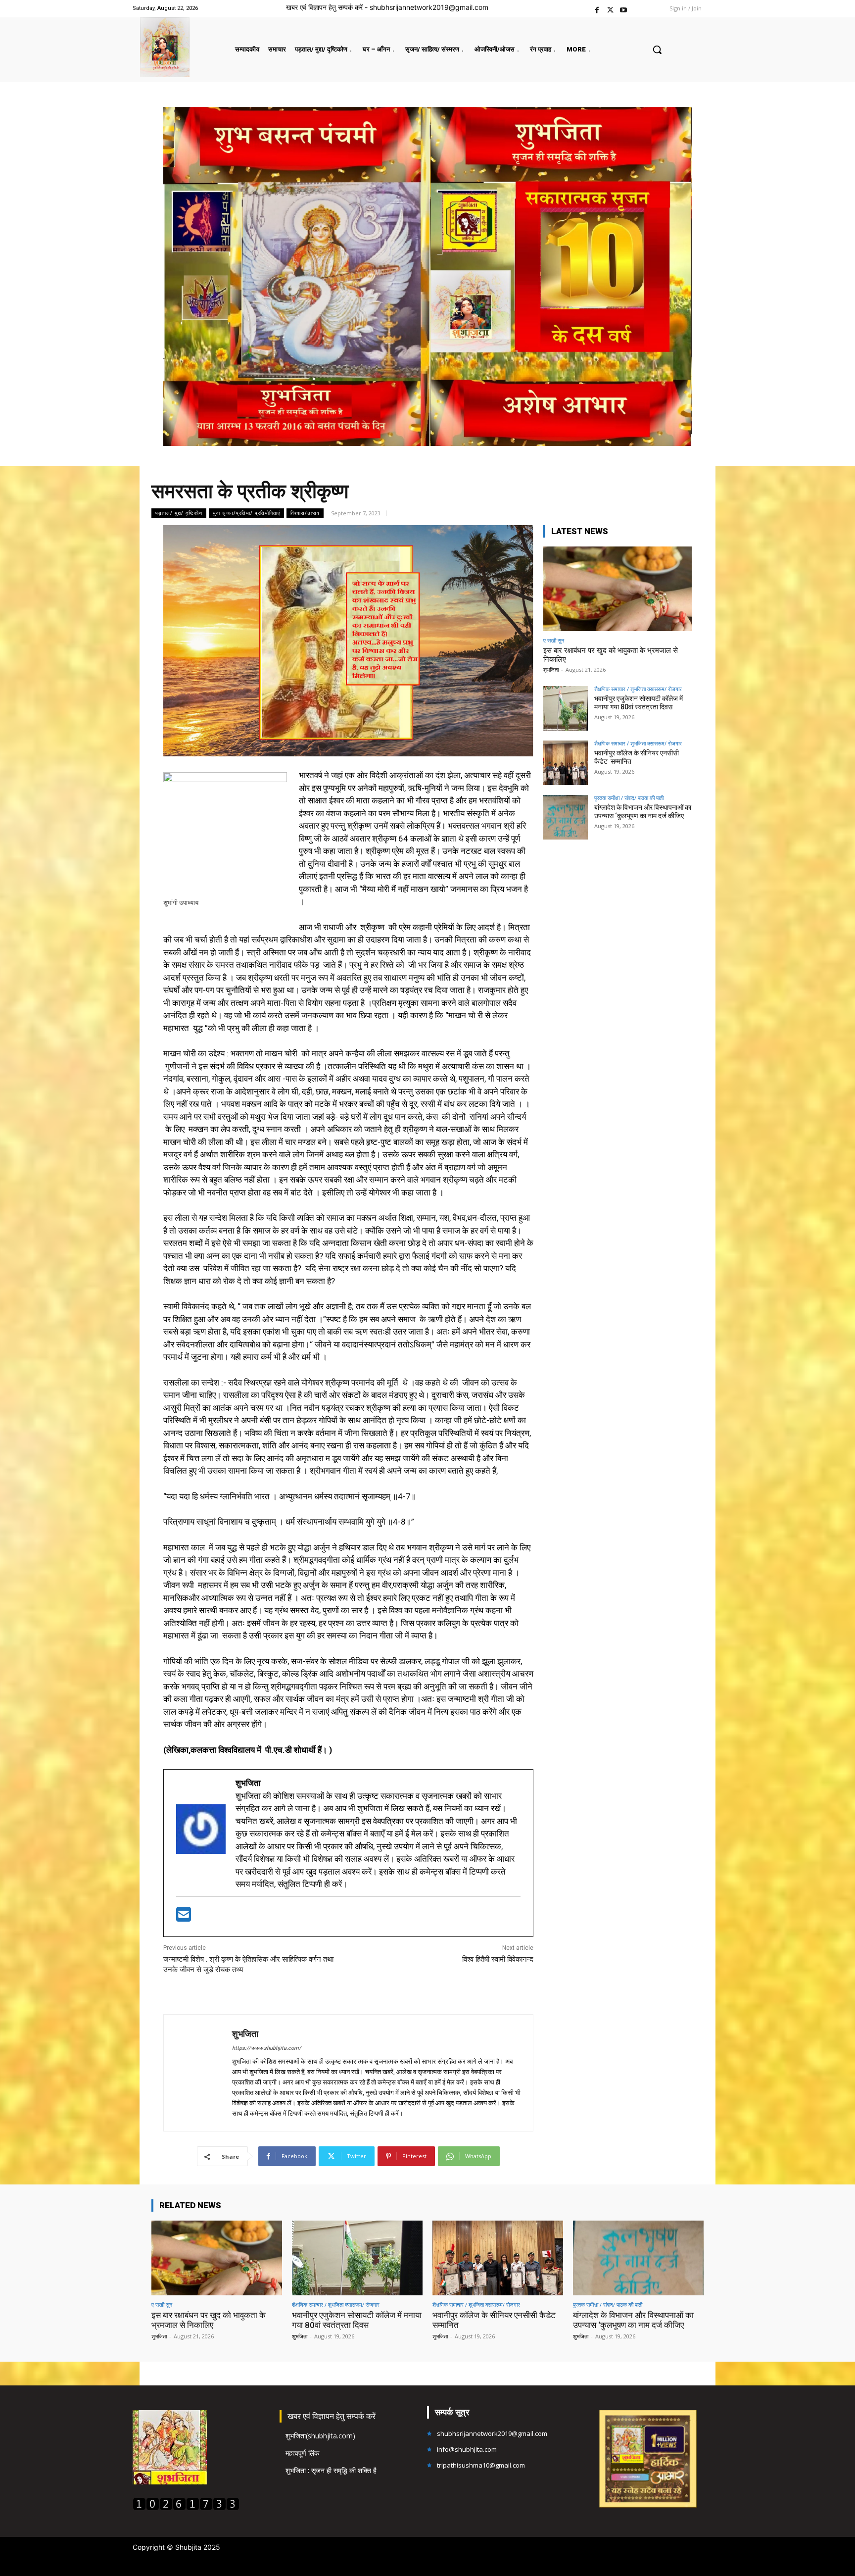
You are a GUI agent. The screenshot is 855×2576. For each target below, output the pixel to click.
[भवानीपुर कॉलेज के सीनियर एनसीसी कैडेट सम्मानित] (566, 763)
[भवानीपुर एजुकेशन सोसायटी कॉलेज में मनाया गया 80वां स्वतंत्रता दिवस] (566, 708)
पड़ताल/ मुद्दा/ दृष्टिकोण (179, 513)
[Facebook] (597, 9)
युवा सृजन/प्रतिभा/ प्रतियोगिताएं (246, 513)
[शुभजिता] (198, 2073)
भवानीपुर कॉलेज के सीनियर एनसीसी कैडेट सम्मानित (495, 2320)
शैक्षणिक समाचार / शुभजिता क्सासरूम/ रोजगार (638, 689)
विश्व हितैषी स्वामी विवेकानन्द (498, 1959)
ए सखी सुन (554, 640)
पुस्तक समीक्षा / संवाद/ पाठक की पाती (629, 798)
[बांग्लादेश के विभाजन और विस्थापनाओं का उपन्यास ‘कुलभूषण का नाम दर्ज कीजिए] (566, 817)
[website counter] (186, 2508)
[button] (657, 50)
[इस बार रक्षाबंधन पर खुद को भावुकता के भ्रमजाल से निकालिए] (617, 589)
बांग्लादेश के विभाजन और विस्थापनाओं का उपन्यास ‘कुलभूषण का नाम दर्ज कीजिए (643, 812)
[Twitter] (610, 9)
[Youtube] (624, 9)
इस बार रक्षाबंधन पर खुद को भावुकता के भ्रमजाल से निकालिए (209, 2320)
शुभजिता (245, 2034)
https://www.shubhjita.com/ (267, 2048)
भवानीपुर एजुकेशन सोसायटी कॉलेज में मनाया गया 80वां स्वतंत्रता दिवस (639, 703)
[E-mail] (184, 1918)
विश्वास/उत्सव (305, 513)
